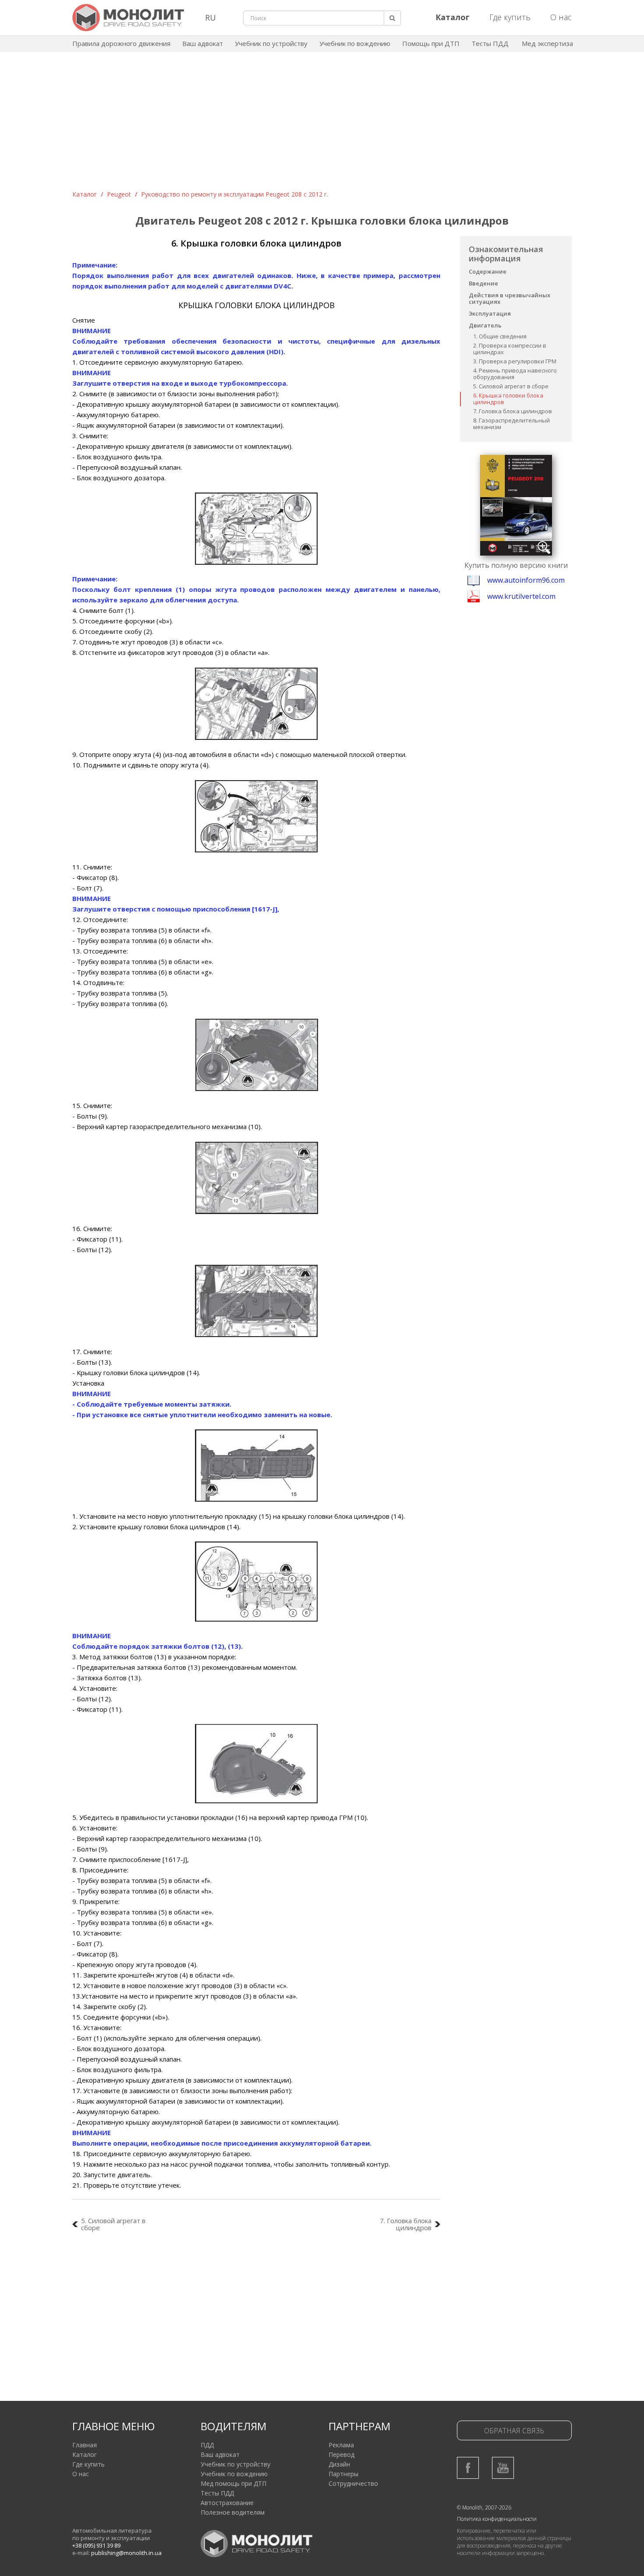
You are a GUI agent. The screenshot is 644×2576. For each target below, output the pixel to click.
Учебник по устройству (271, 43)
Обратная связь (514, 2431)
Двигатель (485, 325)
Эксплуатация (490, 313)
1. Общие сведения (500, 336)
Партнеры (343, 2474)
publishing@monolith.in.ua (126, 2553)
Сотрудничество (353, 2483)
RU (211, 18)
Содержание (488, 271)
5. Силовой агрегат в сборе (511, 386)
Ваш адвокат (203, 43)
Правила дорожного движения (121, 43)
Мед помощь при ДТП (234, 2483)
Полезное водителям (233, 2512)
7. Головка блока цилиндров (513, 411)
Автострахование (227, 2503)
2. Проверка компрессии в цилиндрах (510, 349)
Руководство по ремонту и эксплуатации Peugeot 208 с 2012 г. (235, 194)
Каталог (85, 194)
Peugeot (119, 194)
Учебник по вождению (355, 43)
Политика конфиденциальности (497, 2519)
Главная (85, 2445)
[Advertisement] (322, 124)
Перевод (341, 2455)
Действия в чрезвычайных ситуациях (510, 298)
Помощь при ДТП (431, 43)
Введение (483, 283)
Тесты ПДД (490, 43)
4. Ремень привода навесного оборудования (515, 374)
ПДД (207, 2445)
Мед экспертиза (547, 43)
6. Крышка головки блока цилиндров (508, 399)
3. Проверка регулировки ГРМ (515, 361)
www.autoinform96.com (526, 580)
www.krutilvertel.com (521, 596)
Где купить (510, 17)
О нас (561, 17)
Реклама (341, 2445)
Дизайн (339, 2464)
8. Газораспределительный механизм (511, 424)
